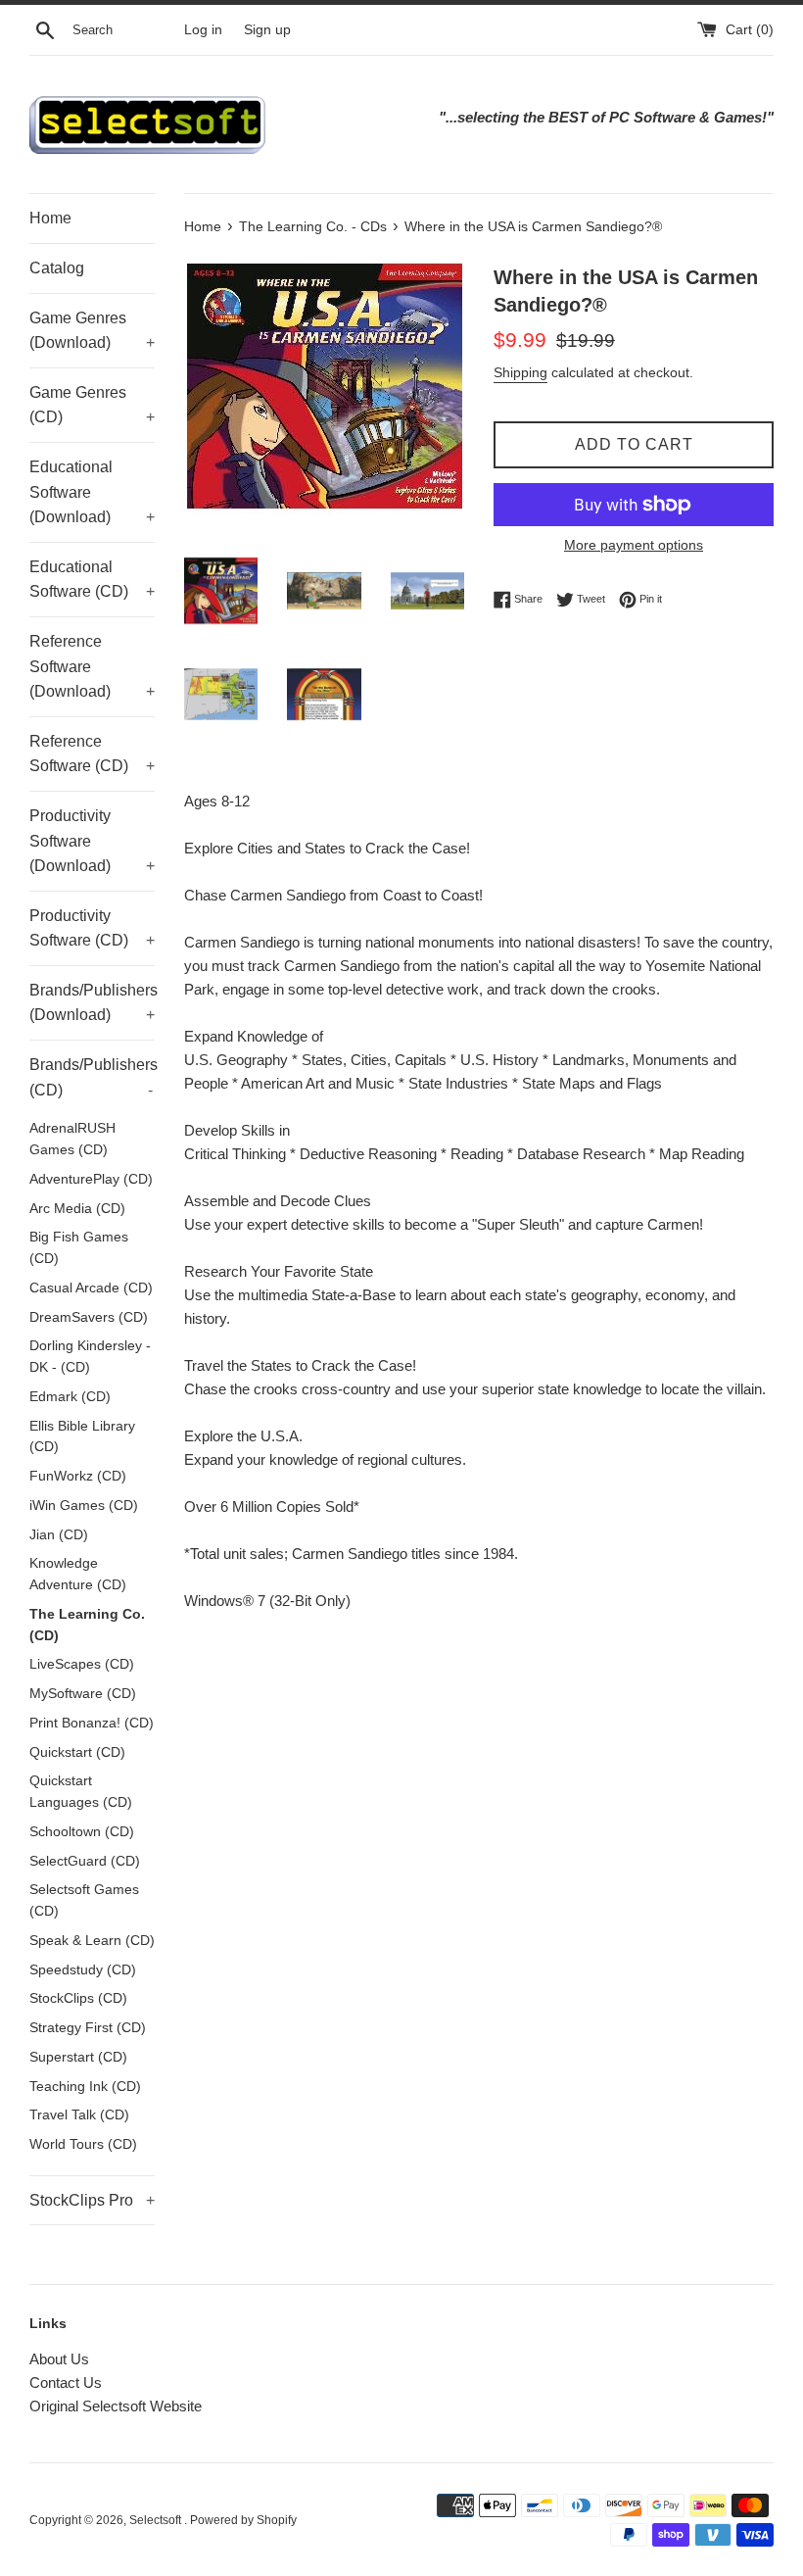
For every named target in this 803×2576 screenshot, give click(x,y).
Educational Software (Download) (92, 492)
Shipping (520, 372)
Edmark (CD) (70, 1397)
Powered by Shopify (243, 2520)
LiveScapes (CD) (82, 1664)
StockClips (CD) (78, 1998)
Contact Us (66, 2382)
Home (50, 218)
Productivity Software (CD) (92, 928)
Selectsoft (157, 2520)
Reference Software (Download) (92, 666)
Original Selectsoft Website (116, 2406)
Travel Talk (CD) (79, 2115)
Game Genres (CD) (92, 405)
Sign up (267, 30)
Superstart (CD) (78, 2057)
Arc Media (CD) (77, 1209)
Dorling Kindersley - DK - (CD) (90, 1357)
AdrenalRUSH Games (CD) (72, 1139)
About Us (59, 2359)
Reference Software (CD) (92, 754)
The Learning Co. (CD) (87, 1625)
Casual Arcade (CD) (91, 1288)
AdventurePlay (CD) (91, 1179)
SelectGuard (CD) (85, 1861)
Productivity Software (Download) (92, 841)
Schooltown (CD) (82, 1832)
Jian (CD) (59, 1535)
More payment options (634, 545)
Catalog (57, 268)
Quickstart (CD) (77, 1752)
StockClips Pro (92, 2200)
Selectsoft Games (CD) (84, 1900)
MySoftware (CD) (83, 1694)
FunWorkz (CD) (78, 1476)
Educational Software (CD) (92, 580)
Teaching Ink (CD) (85, 2087)
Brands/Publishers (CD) (92, 1077)
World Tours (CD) (83, 2144)
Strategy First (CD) (88, 2028)
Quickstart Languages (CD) (81, 1792)
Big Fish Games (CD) (79, 1248)
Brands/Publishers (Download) (92, 1003)
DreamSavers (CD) (89, 1317)
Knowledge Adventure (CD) (78, 1574)
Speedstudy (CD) (83, 1970)
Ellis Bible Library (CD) (82, 1437)
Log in (203, 30)
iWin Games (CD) (84, 1506)
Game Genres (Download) (92, 331)
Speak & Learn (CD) (92, 1941)
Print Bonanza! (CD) (92, 1723)
